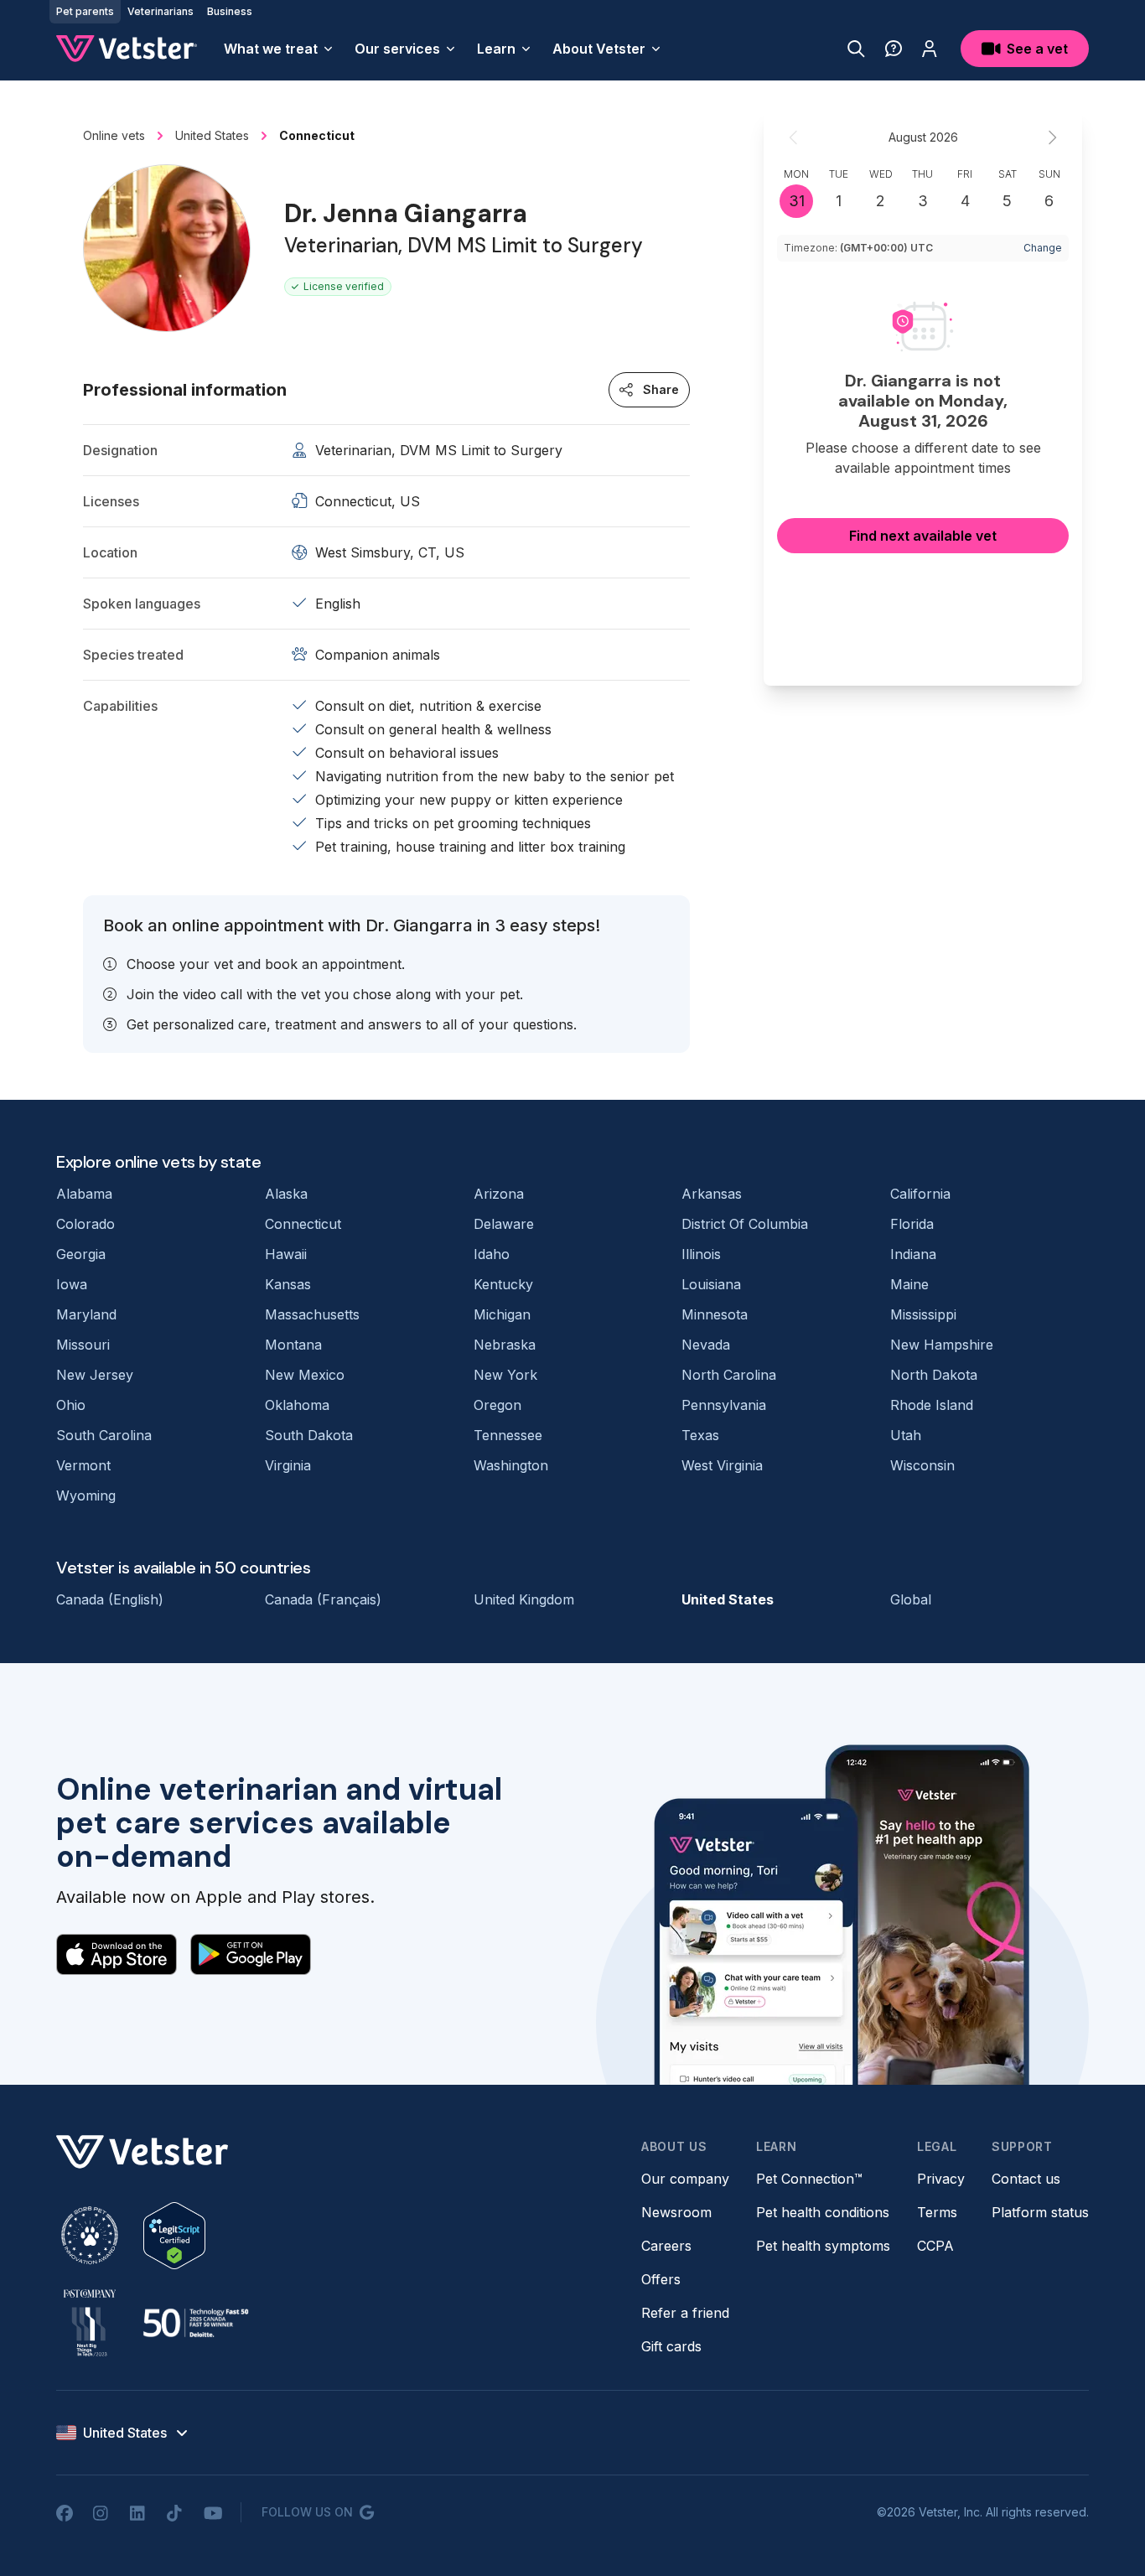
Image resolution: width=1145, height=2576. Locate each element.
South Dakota (309, 1435)
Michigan (502, 1314)
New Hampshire (942, 1345)
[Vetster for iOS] (117, 1954)
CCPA (935, 2246)
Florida (912, 1224)
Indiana (913, 1254)
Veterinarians (161, 11)
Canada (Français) (323, 1599)
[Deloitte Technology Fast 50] (195, 2323)
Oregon (497, 1405)
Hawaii (286, 1254)
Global (911, 1599)
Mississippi (923, 1314)
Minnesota (715, 1314)
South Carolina (104, 1435)
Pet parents (85, 11)
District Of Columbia (745, 1224)
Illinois (701, 1254)
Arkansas (712, 1194)
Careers (666, 2246)
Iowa (72, 1284)
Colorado (85, 1224)
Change (1043, 248)
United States (728, 1599)
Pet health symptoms (823, 2246)
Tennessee (508, 1435)
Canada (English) (110, 1599)
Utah (906, 1435)
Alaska (286, 1194)
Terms (937, 2212)
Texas (700, 1435)
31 (797, 201)
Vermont (83, 1465)
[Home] (127, 49)
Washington (511, 1465)
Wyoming (86, 1495)
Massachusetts (312, 1314)
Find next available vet (923, 536)
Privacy (941, 2179)
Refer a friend (685, 2313)
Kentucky (503, 1284)
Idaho (492, 1254)
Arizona (499, 1194)
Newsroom (676, 2212)
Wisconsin (922, 1465)
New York (505, 1375)
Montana (293, 1345)
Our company (685, 2179)
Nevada (706, 1345)
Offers (661, 2279)
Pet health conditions (823, 2212)
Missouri (83, 1345)
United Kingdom (524, 1599)
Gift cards (671, 2346)
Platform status (1040, 2212)
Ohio (71, 1405)
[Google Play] (251, 1954)
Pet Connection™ (809, 2179)
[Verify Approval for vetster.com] (174, 2236)
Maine (909, 1284)
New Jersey (95, 1375)
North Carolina (729, 1375)
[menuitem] (279, 49)
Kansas (288, 1284)
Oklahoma (297, 1405)
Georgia (81, 1254)
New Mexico (305, 1375)
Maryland (86, 1314)
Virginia (288, 1465)
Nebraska (505, 1345)
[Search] (856, 49)
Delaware (504, 1224)
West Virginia (722, 1465)
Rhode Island (932, 1405)
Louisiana (711, 1284)
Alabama (84, 1194)
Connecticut (303, 1224)
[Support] (894, 49)
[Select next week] (1052, 137)
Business (230, 11)
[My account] (930, 49)
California (920, 1194)
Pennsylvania (724, 1405)
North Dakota (934, 1375)
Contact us (1026, 2179)
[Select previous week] (794, 137)
